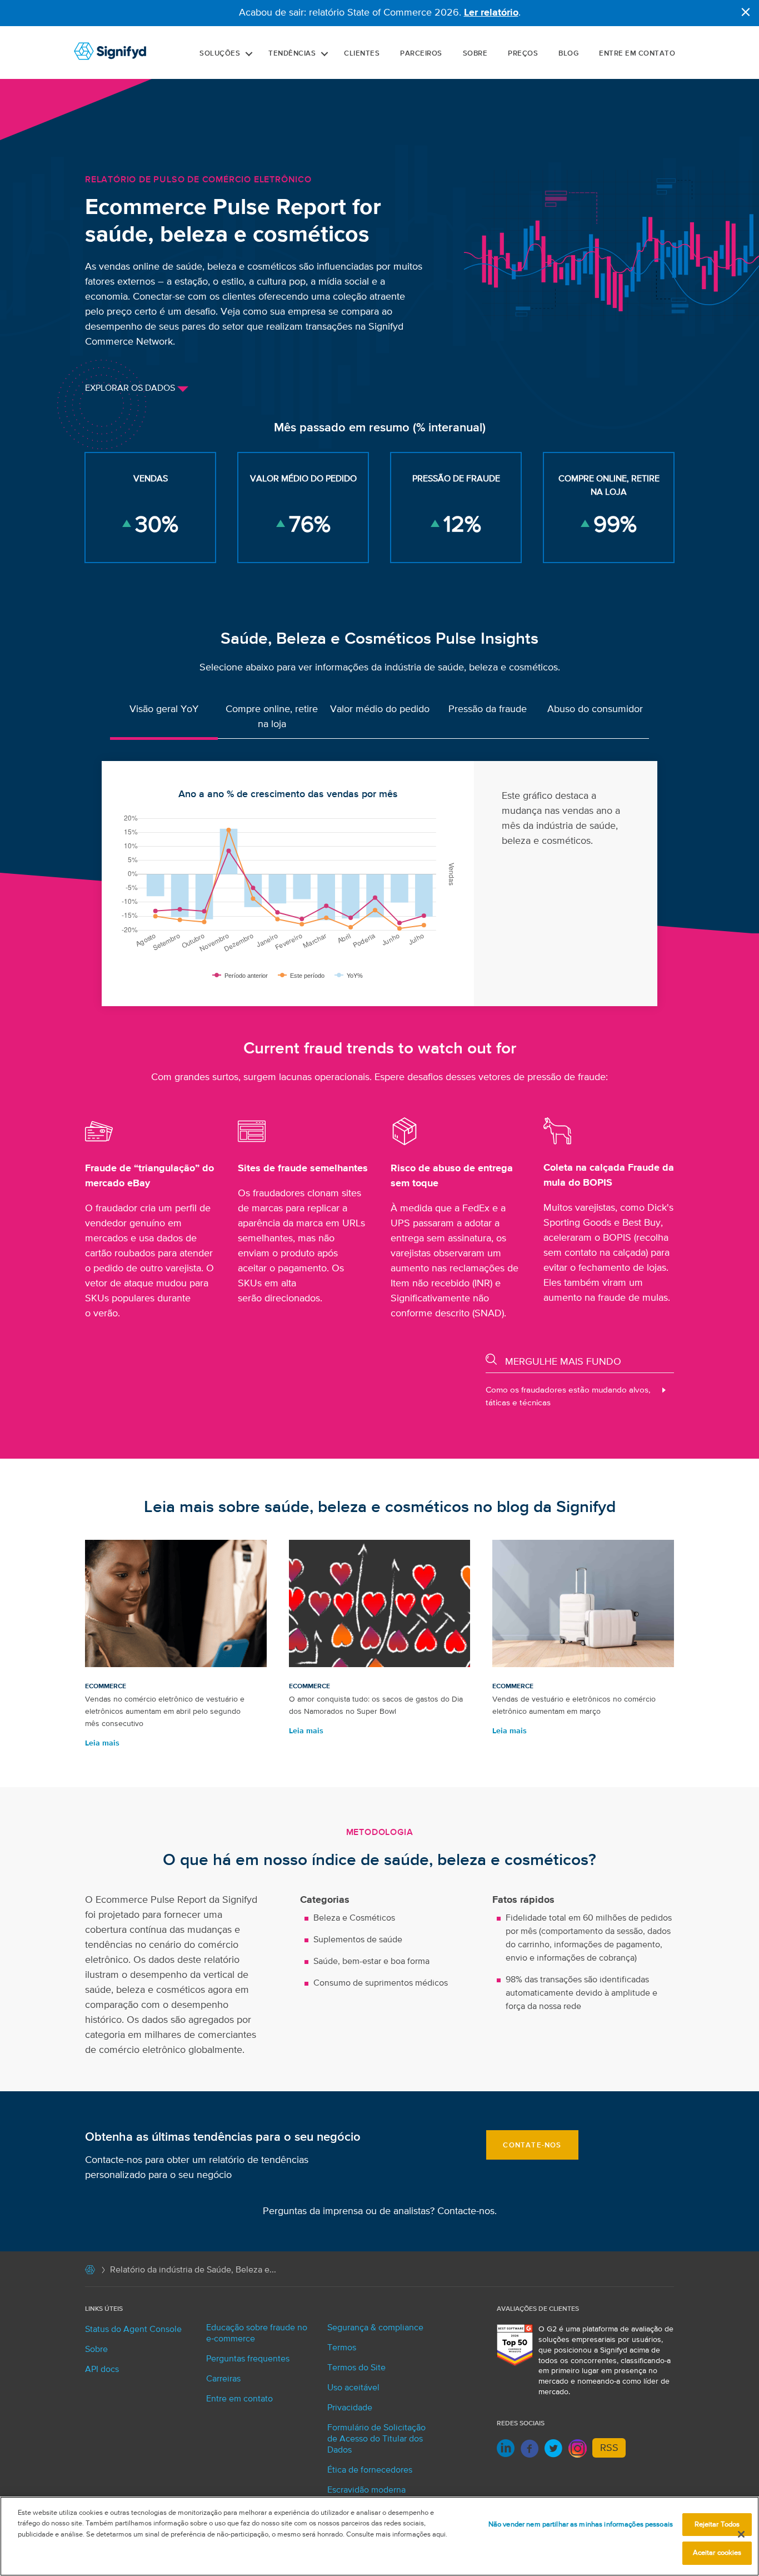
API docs (102, 2370)
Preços (523, 54)
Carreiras (223, 2379)
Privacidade (350, 2408)
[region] (379, 2536)
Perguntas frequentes (248, 2359)
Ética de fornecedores (370, 2470)
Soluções (220, 54)
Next (670, 884)
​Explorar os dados (131, 389)
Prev (89, 884)
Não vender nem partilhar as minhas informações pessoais (581, 2525)
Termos (342, 2348)
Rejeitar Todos (717, 2525)
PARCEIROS (421, 54)
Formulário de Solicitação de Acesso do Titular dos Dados (376, 2439)
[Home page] (90, 2272)
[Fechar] (741, 2534)
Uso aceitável (353, 2388)
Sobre (475, 54)
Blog (568, 54)
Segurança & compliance (375, 2328)
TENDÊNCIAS (292, 54)
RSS (609, 2448)
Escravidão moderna (366, 2490)
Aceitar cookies (717, 2553)
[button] (249, 54)
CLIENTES (362, 54)
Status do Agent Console (133, 2330)
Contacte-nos (466, 2211)
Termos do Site (356, 2368)
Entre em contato (637, 54)
